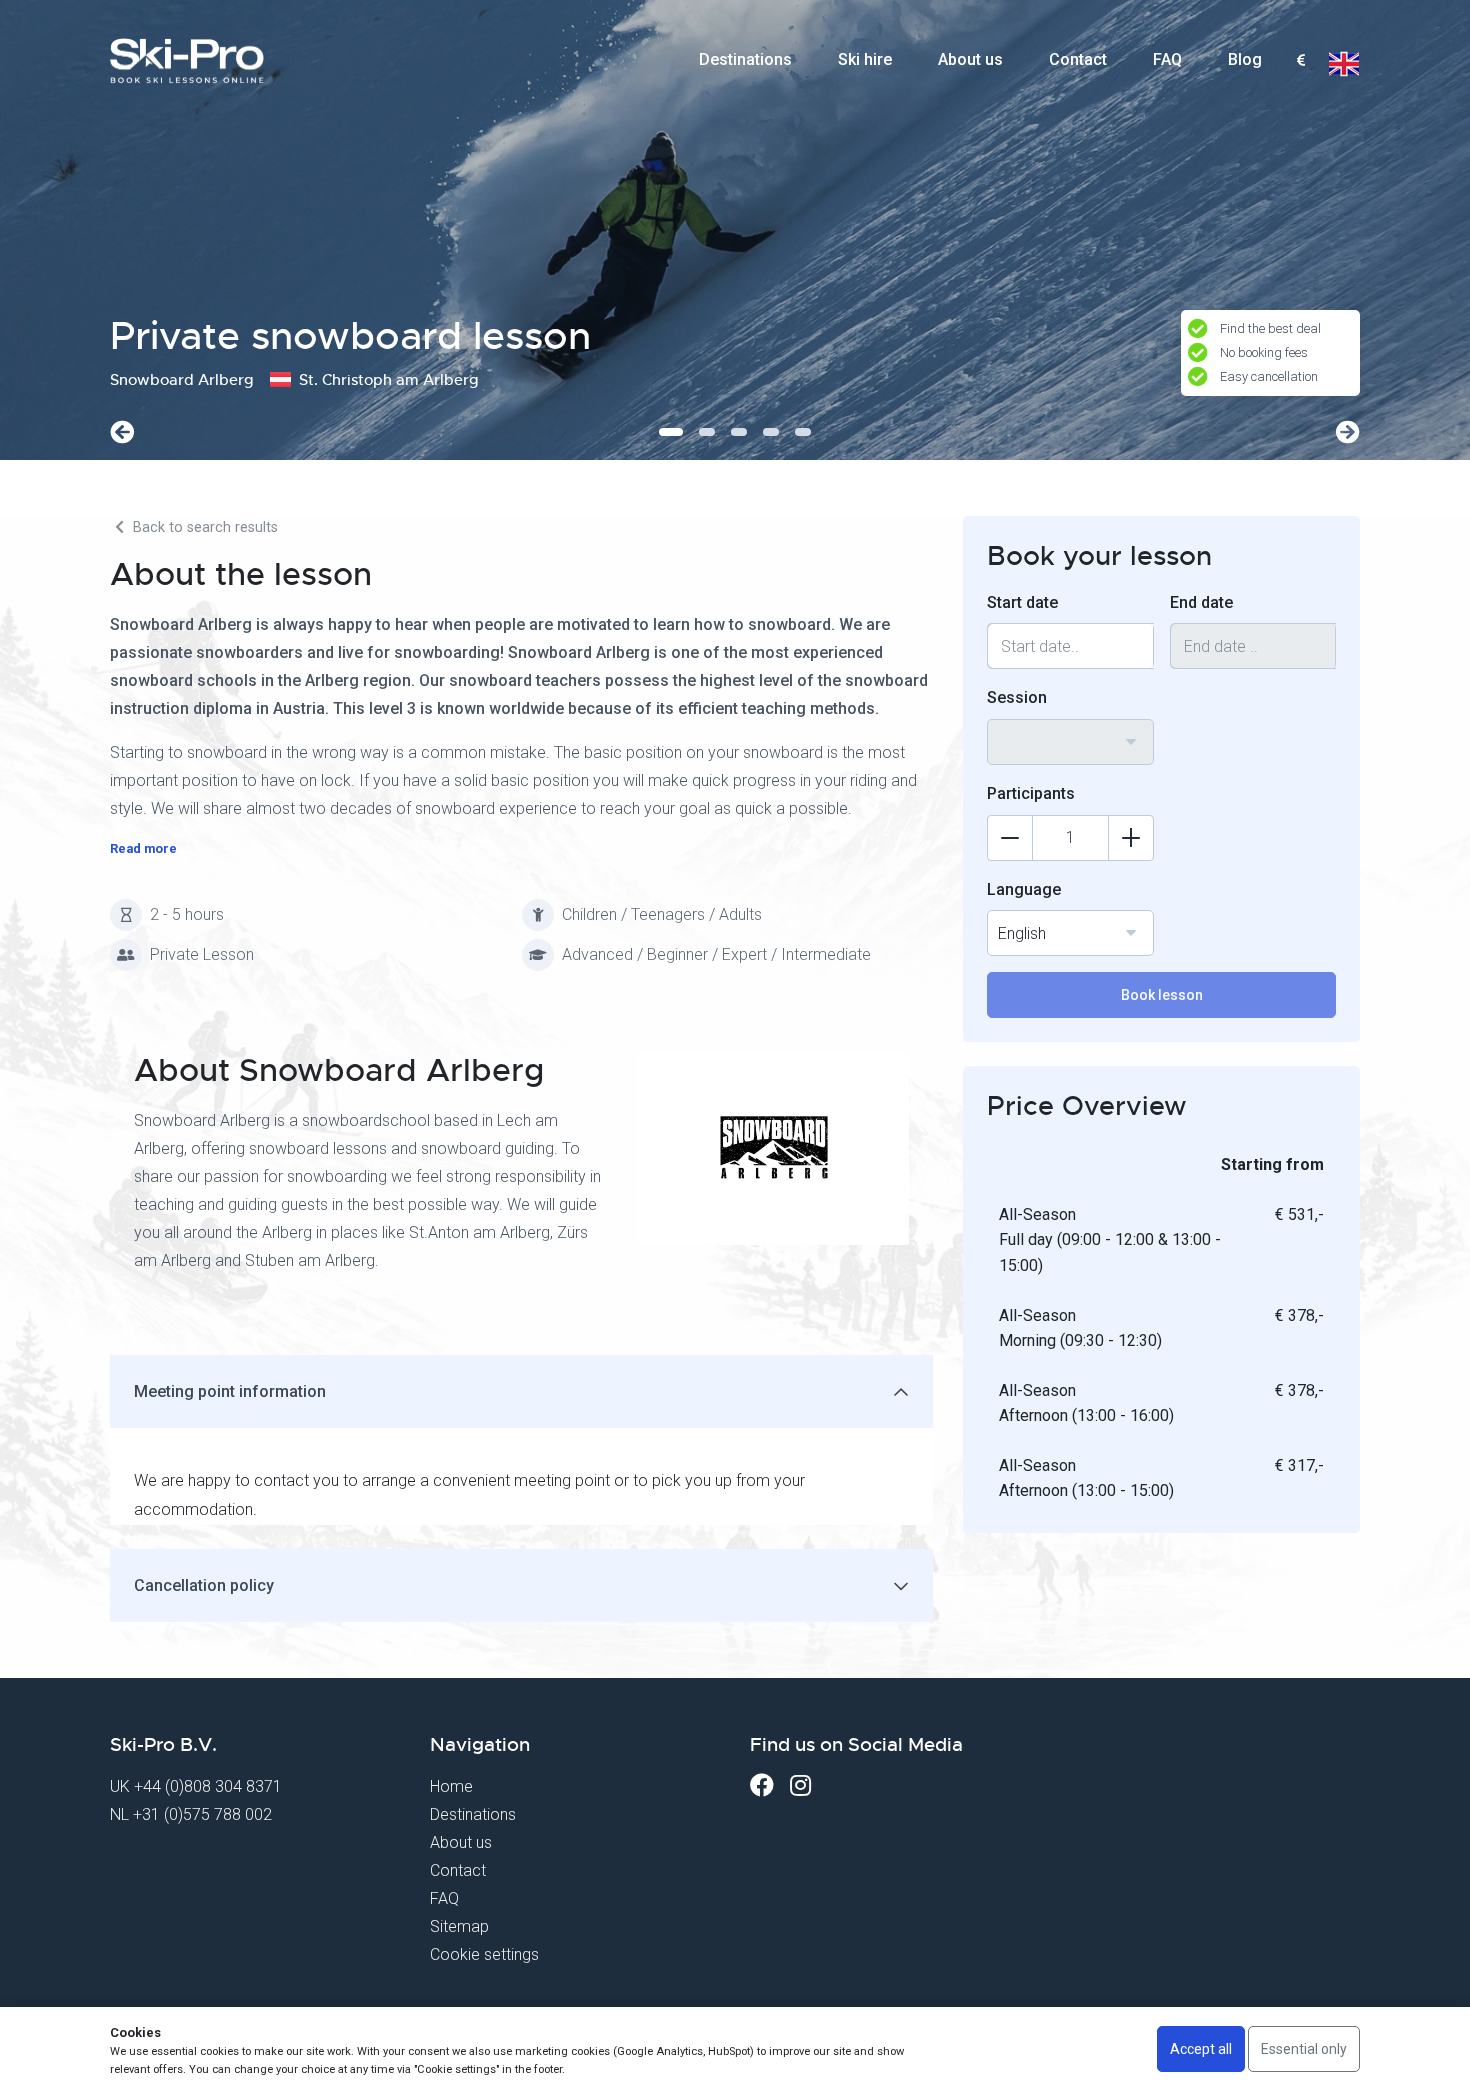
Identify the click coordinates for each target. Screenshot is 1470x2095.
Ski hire (865, 59)
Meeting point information (230, 1391)
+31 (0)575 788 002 (202, 1814)
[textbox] (1300, 61)
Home (451, 1786)
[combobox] (1300, 61)
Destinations (745, 59)
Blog (1245, 59)
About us (970, 59)
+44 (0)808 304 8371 (208, 1786)
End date (1201, 602)
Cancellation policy (204, 1585)
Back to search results (203, 527)
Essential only (1304, 2049)
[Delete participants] (1010, 838)
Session (1017, 697)
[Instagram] (800, 1785)
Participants (1031, 793)
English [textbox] (1022, 933)
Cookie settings (484, 1954)
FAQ (1167, 59)
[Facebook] (762, 1785)
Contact (1078, 59)
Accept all (1201, 2049)
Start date (1022, 602)
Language (1024, 889)
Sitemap (459, 1926)
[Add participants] (1131, 838)
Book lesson (1162, 995)
